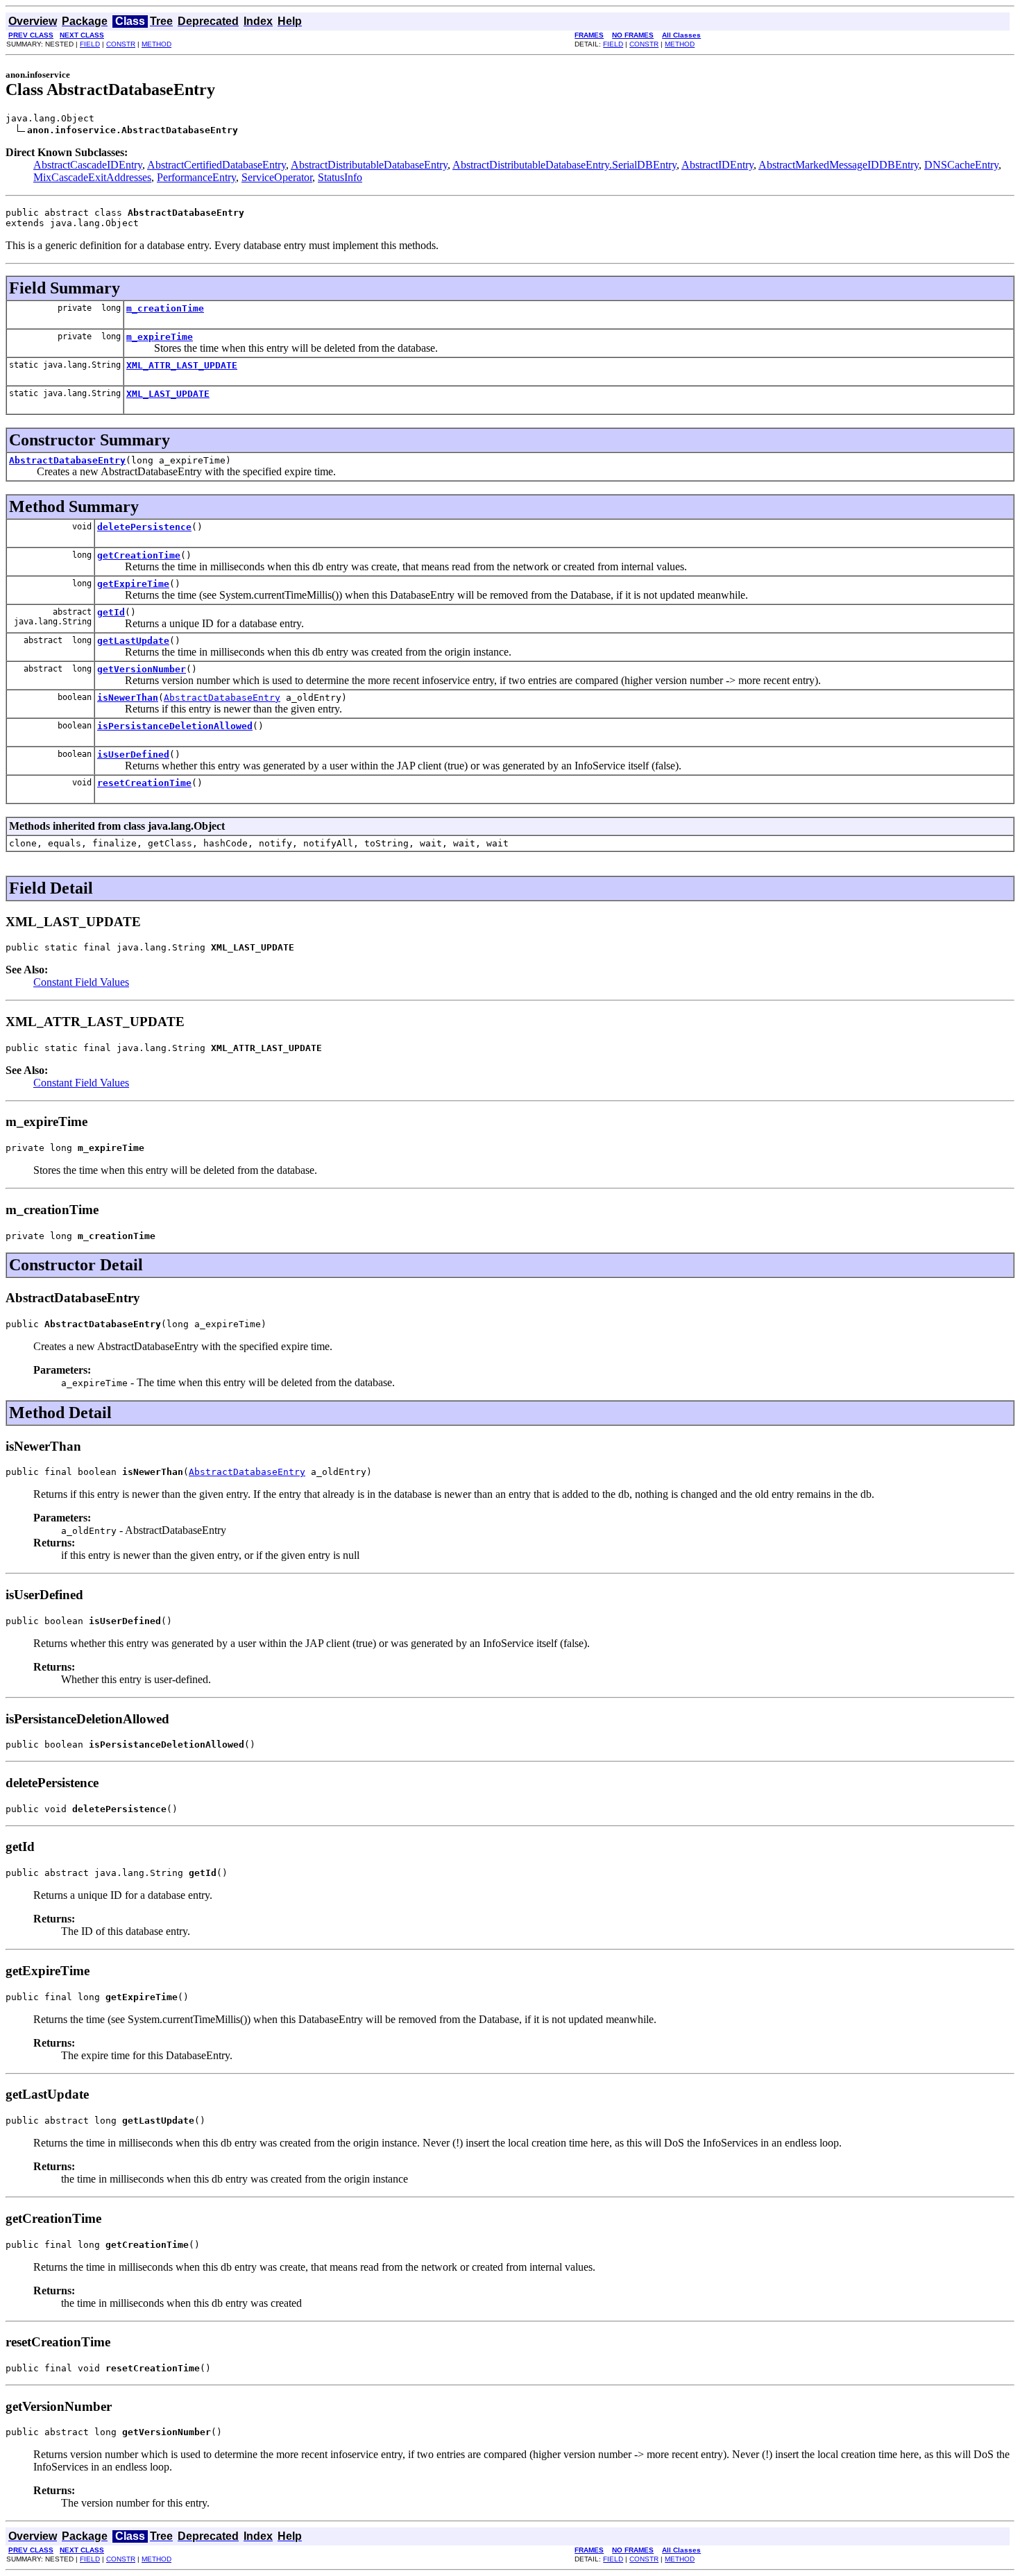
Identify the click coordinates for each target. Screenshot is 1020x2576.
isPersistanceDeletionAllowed (175, 726)
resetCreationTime (144, 783)
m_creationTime (165, 308)
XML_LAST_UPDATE (168, 394)
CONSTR (121, 44)
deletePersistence (144, 527)
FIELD (90, 44)
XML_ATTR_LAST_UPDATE (182, 365)
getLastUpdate (133, 641)
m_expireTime (160, 337)
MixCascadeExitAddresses (92, 177)
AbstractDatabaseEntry (67, 460)
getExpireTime (133, 584)
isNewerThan (128, 698)
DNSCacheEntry (961, 165)
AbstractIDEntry (717, 165)
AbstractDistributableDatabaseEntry (369, 165)
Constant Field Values (81, 982)
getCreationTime (139, 555)
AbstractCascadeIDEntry (88, 165)
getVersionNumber (142, 669)
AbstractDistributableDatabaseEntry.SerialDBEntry (564, 165)
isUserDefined (133, 754)
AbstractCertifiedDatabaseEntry (216, 165)
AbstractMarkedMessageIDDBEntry (839, 165)
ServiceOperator (277, 177)
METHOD (156, 44)
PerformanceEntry (196, 177)
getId (111, 612)
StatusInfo (340, 177)
